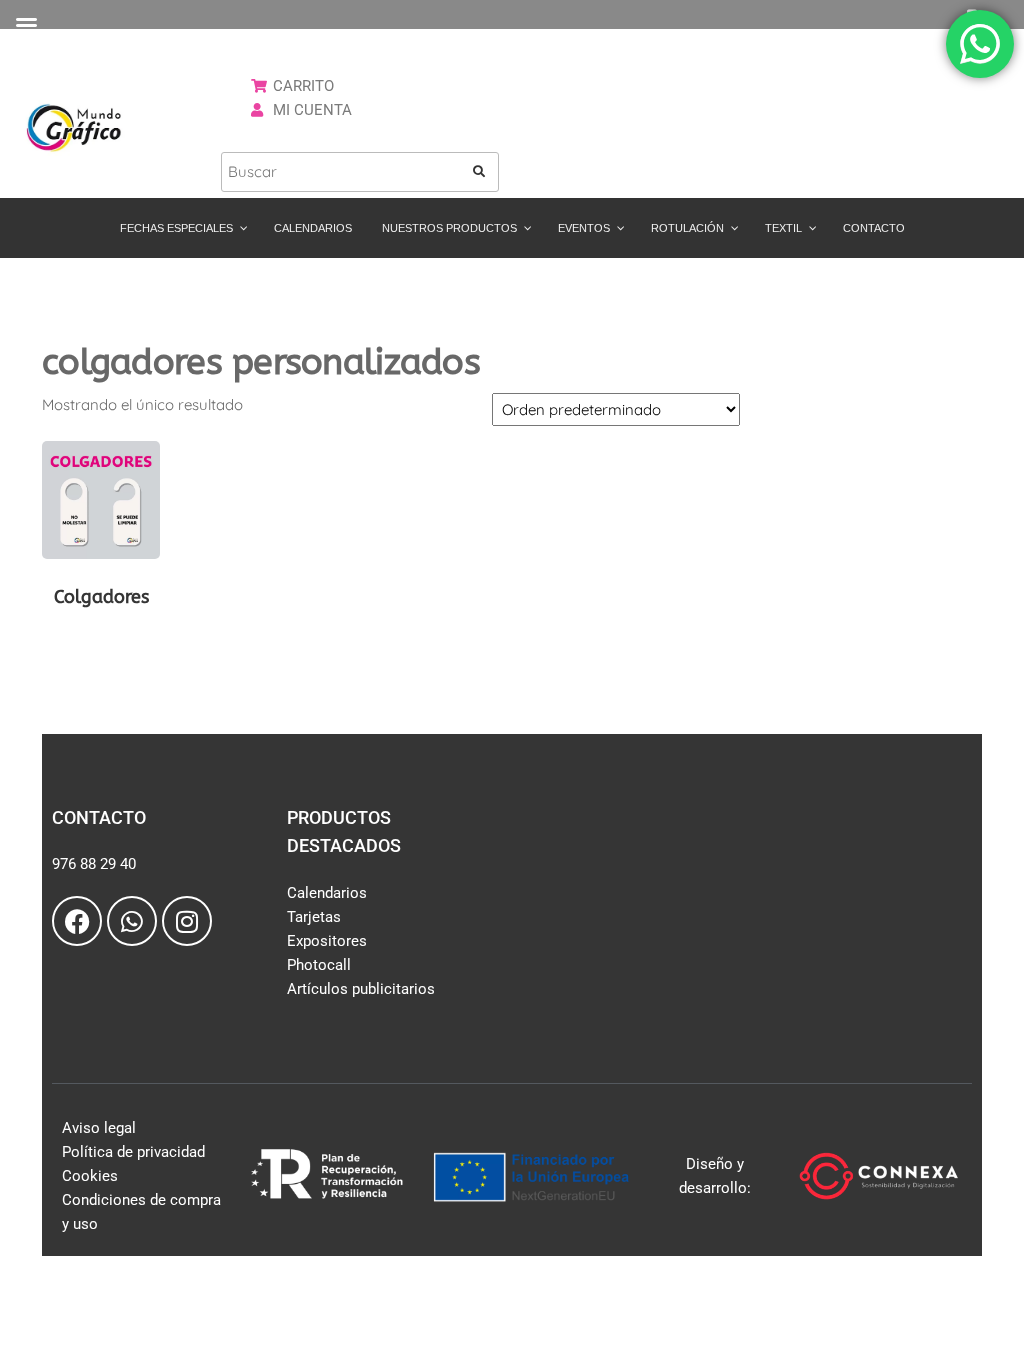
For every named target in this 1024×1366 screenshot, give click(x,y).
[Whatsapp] (132, 921)
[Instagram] (187, 921)
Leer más (101, 642)
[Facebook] (77, 921)
